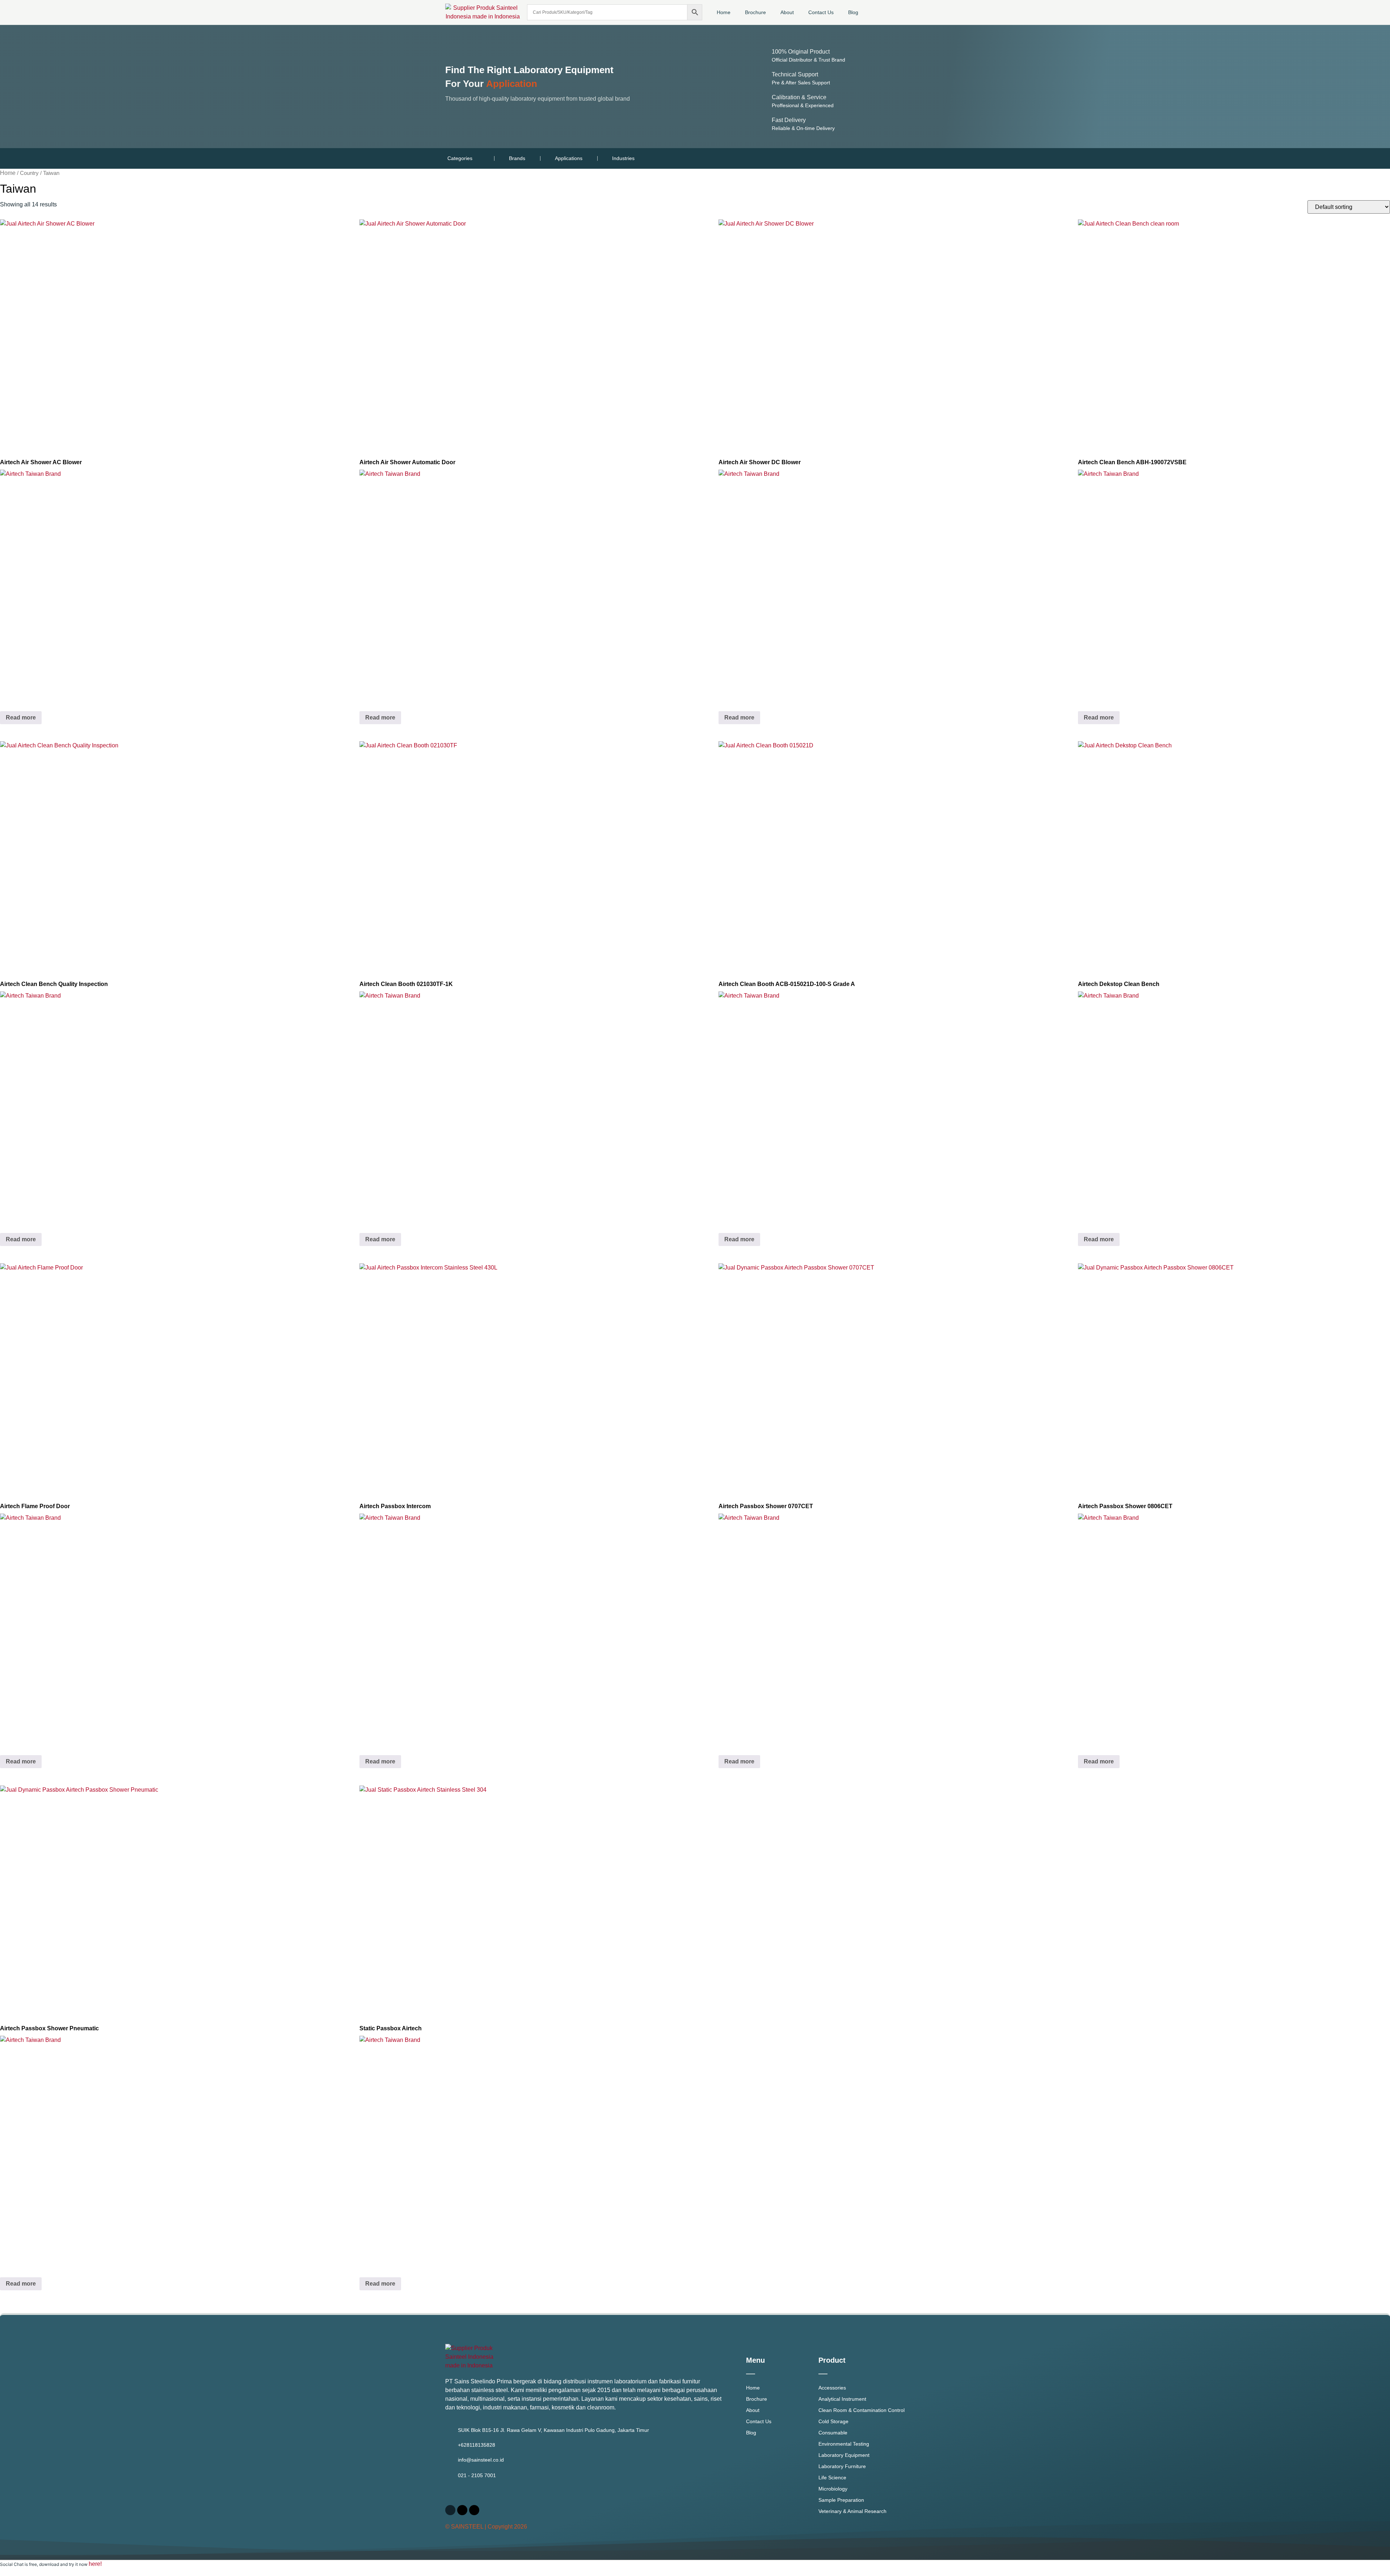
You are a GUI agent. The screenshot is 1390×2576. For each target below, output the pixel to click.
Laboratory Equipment (844, 2455)
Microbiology (833, 2489)
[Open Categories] (477, 158)
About (787, 12)
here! (95, 2564)
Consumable (833, 2433)
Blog (853, 12)
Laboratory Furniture (842, 2466)
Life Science (832, 2478)
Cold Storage (833, 2421)
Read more (21, 718)
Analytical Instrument (842, 2399)
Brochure (755, 12)
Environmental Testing (844, 2444)
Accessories (832, 2388)
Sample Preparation (841, 2500)
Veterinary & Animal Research (852, 2511)
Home (724, 12)
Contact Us (821, 12)
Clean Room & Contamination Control (862, 2410)
